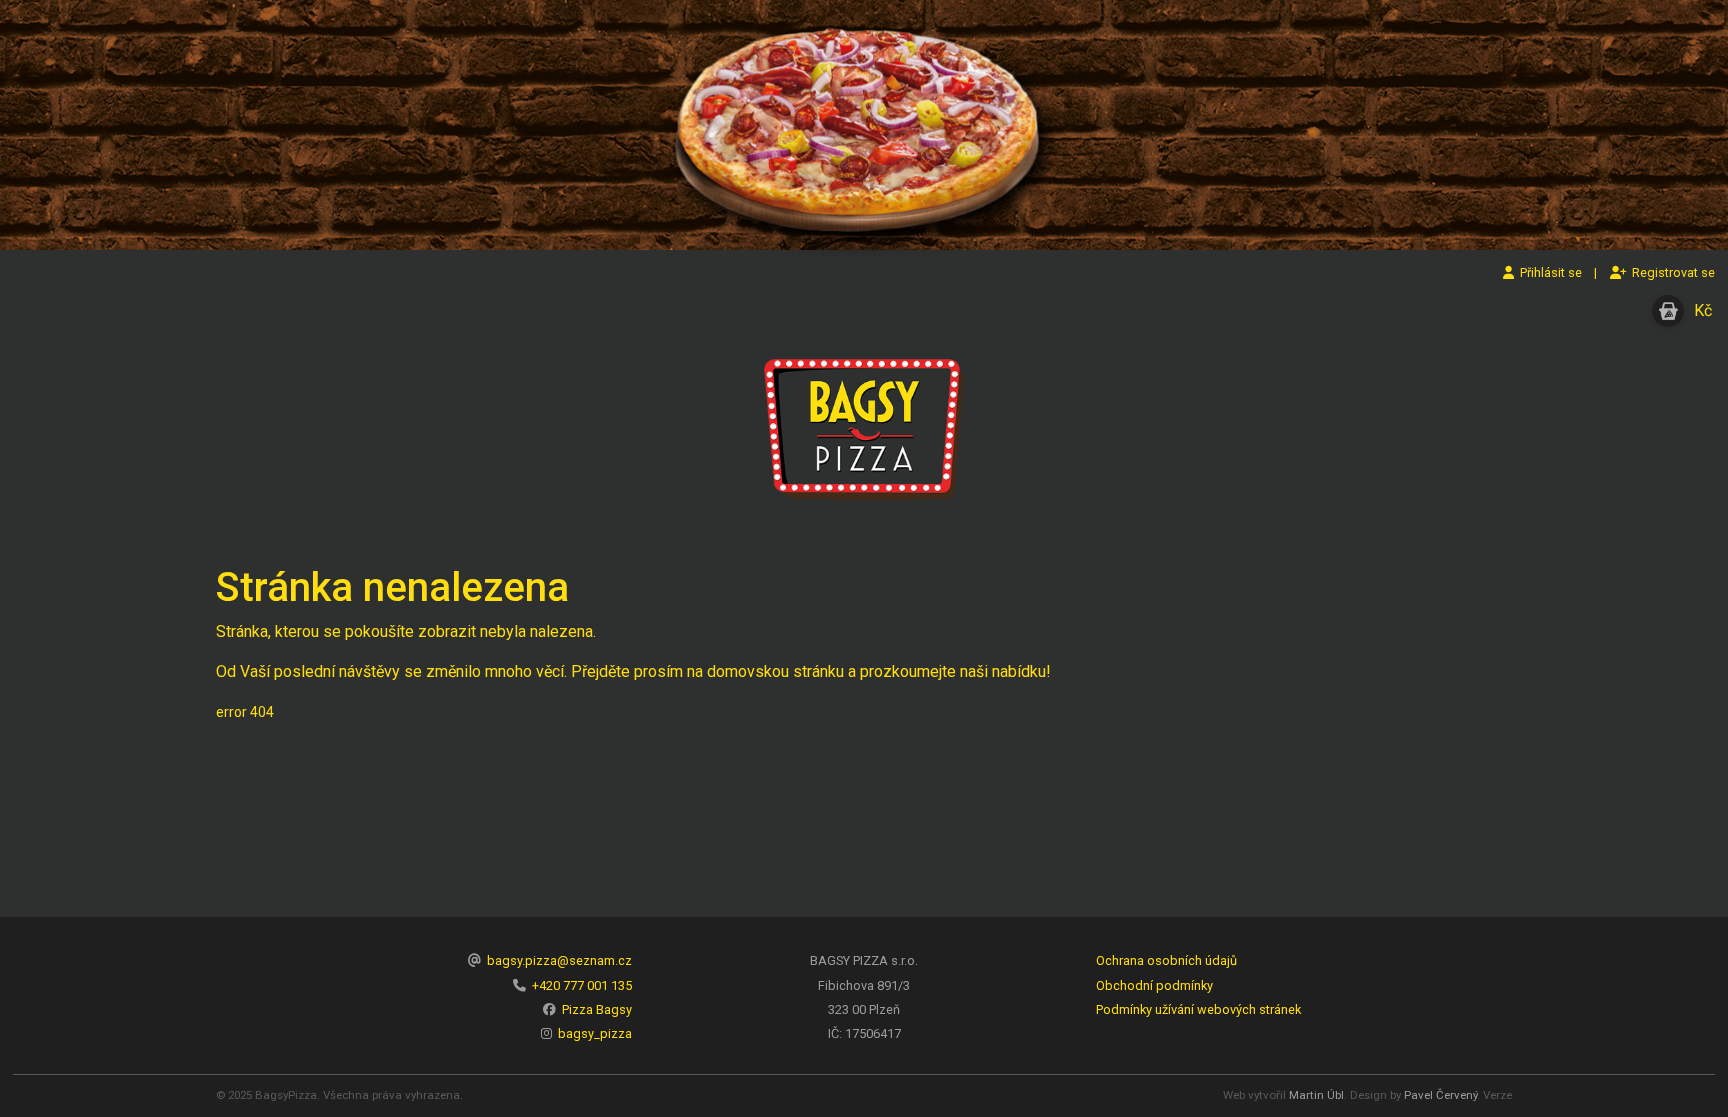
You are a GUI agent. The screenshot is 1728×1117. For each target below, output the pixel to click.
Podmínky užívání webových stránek (1198, 1009)
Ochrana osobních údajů (1166, 960)
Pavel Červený (1440, 1095)
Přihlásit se (1548, 272)
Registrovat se (1670, 272)
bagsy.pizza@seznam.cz (559, 960)
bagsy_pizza (595, 1033)
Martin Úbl (1316, 1095)
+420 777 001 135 (582, 985)
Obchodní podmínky (1154, 985)
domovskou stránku (775, 671)
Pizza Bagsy (597, 1009)
